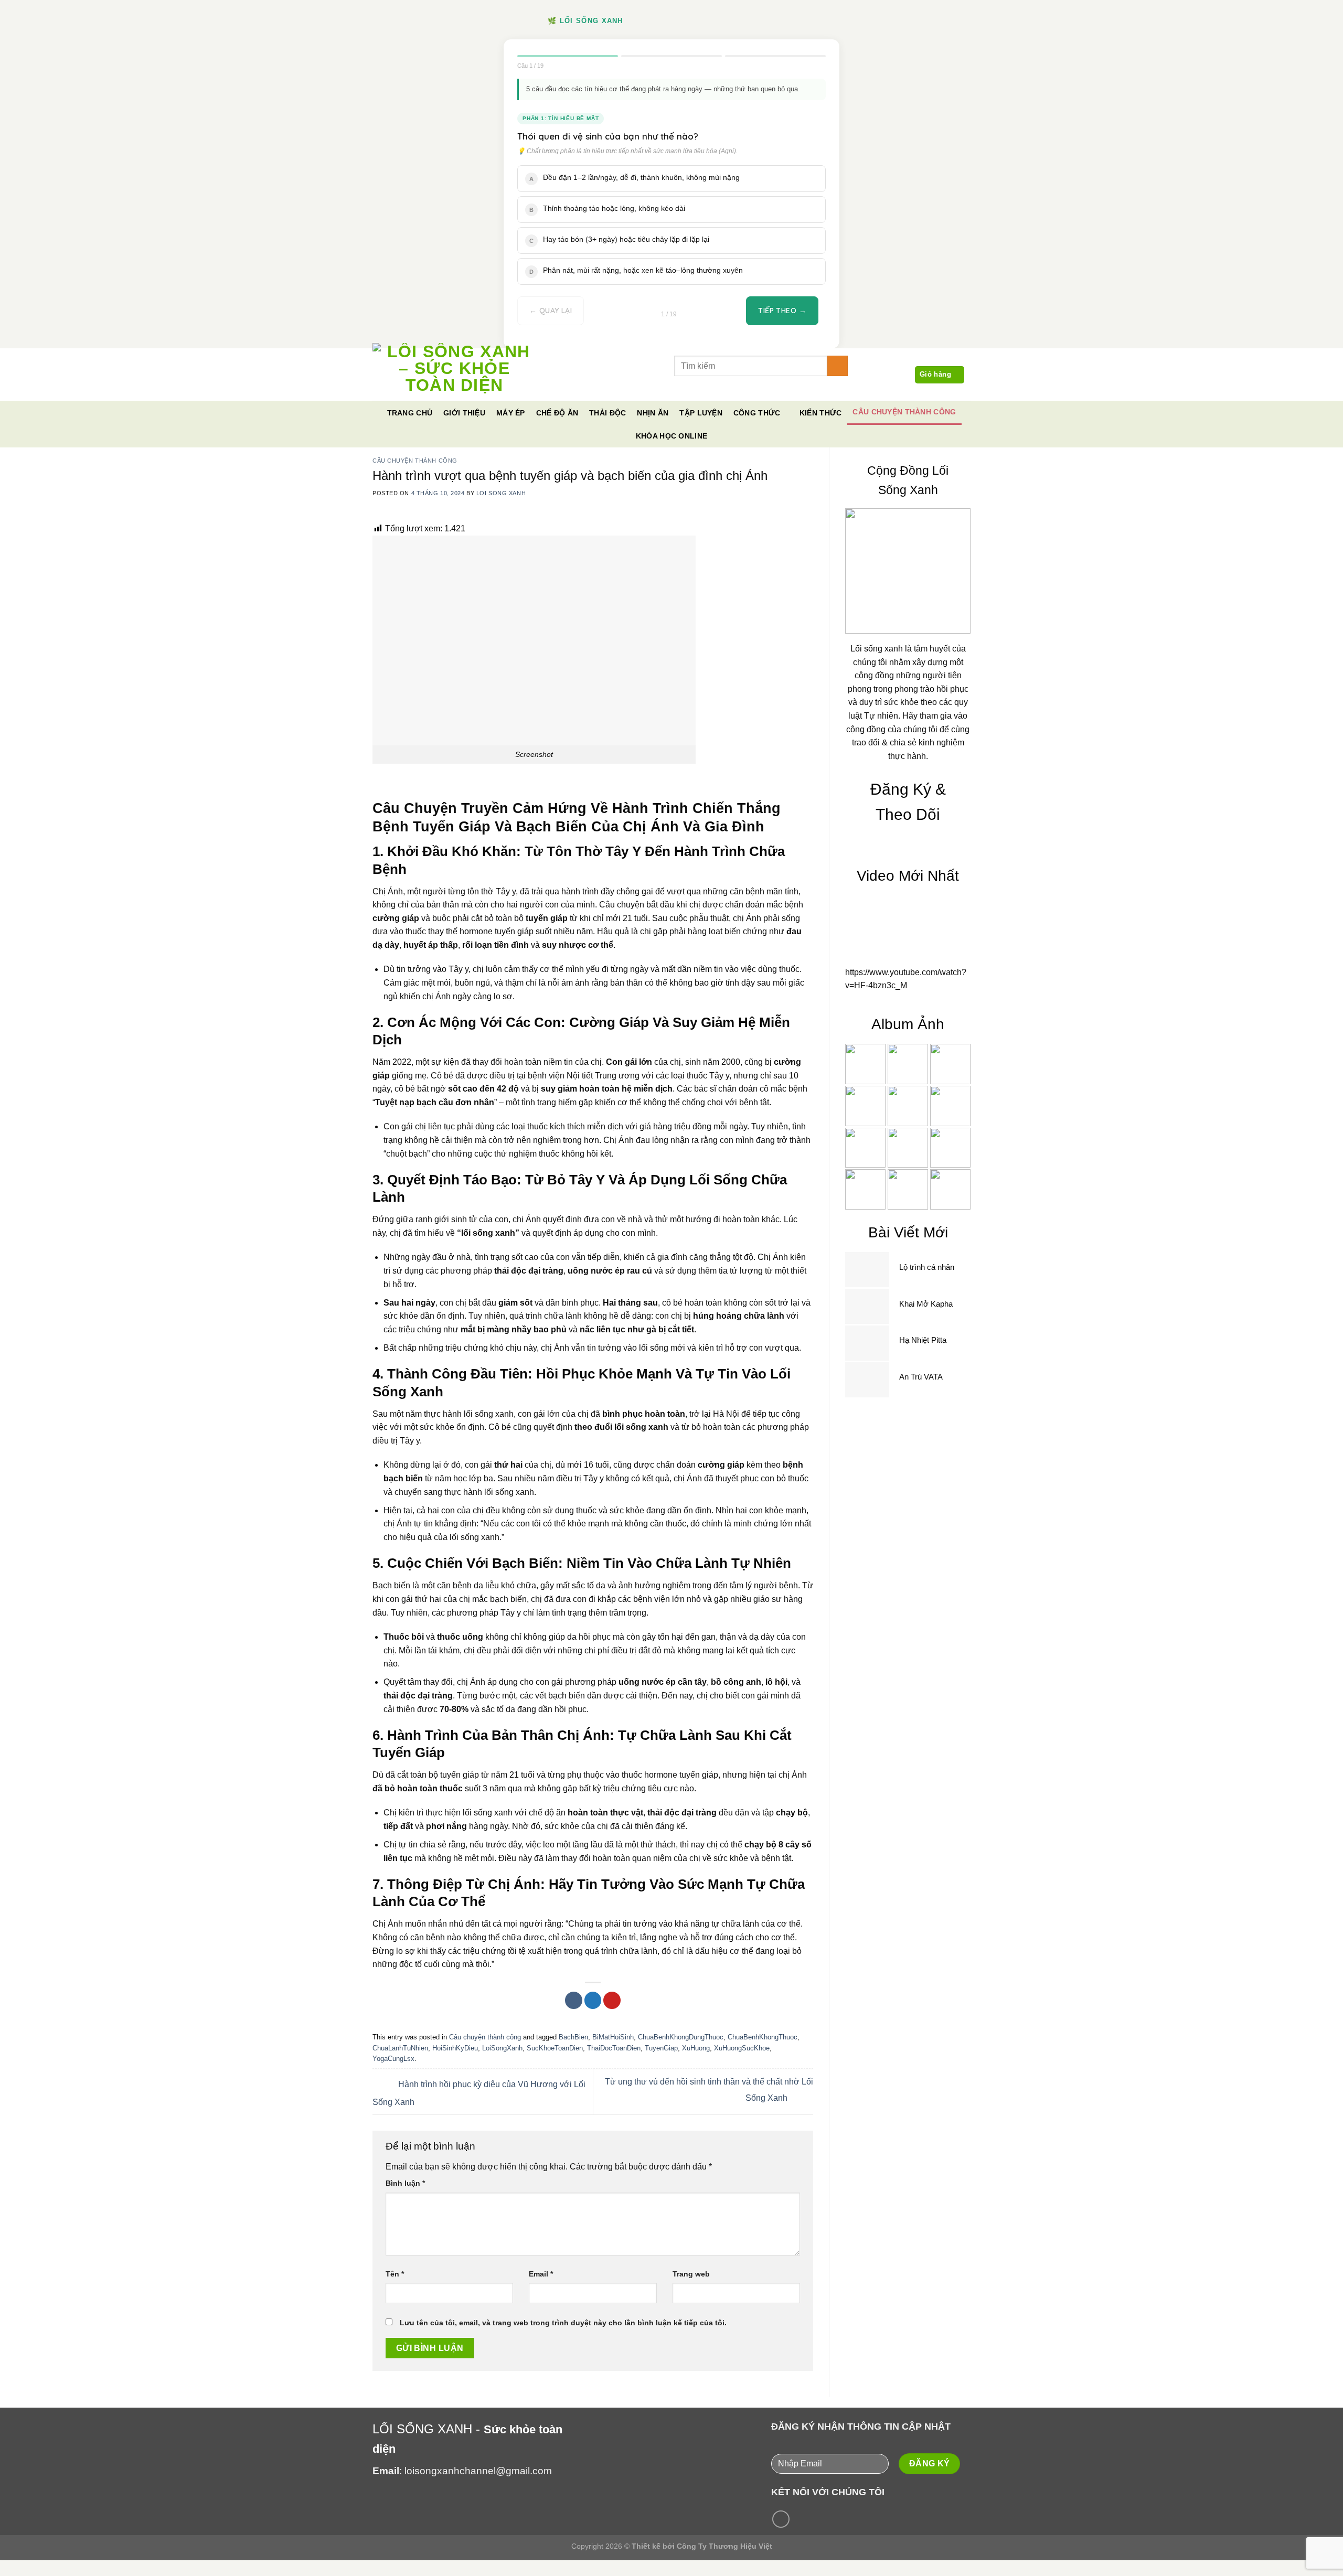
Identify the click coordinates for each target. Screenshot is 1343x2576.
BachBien (573, 2037)
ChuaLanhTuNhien (400, 2048)
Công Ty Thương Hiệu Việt (724, 2546)
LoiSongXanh (502, 2048)
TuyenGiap (661, 2048)
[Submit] (838, 366)
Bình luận (405, 2183)
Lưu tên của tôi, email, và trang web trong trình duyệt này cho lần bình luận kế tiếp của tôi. (563, 2323)
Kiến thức (821, 413)
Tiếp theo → (782, 311)
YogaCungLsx (393, 2059)
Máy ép (511, 413)
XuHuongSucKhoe (742, 2048)
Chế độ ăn (557, 413)
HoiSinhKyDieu (455, 2048)
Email (541, 2274)
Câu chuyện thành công (904, 412)
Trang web (691, 2274)
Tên (395, 2274)
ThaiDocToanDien (614, 2048)
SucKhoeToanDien (555, 2048)
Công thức (757, 413)
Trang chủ (410, 413)
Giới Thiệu (464, 413)
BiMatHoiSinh (613, 2037)
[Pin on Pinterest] (656, 385)
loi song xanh (501, 493)
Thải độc (607, 413)
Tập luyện (701, 413)
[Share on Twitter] (639, 385)
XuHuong (696, 2048)
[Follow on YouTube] (781, 2519)
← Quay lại (551, 311)
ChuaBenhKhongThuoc (763, 2037)
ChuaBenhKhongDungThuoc (681, 2037)
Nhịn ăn (653, 413)
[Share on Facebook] (621, 385)
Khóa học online (671, 436)
